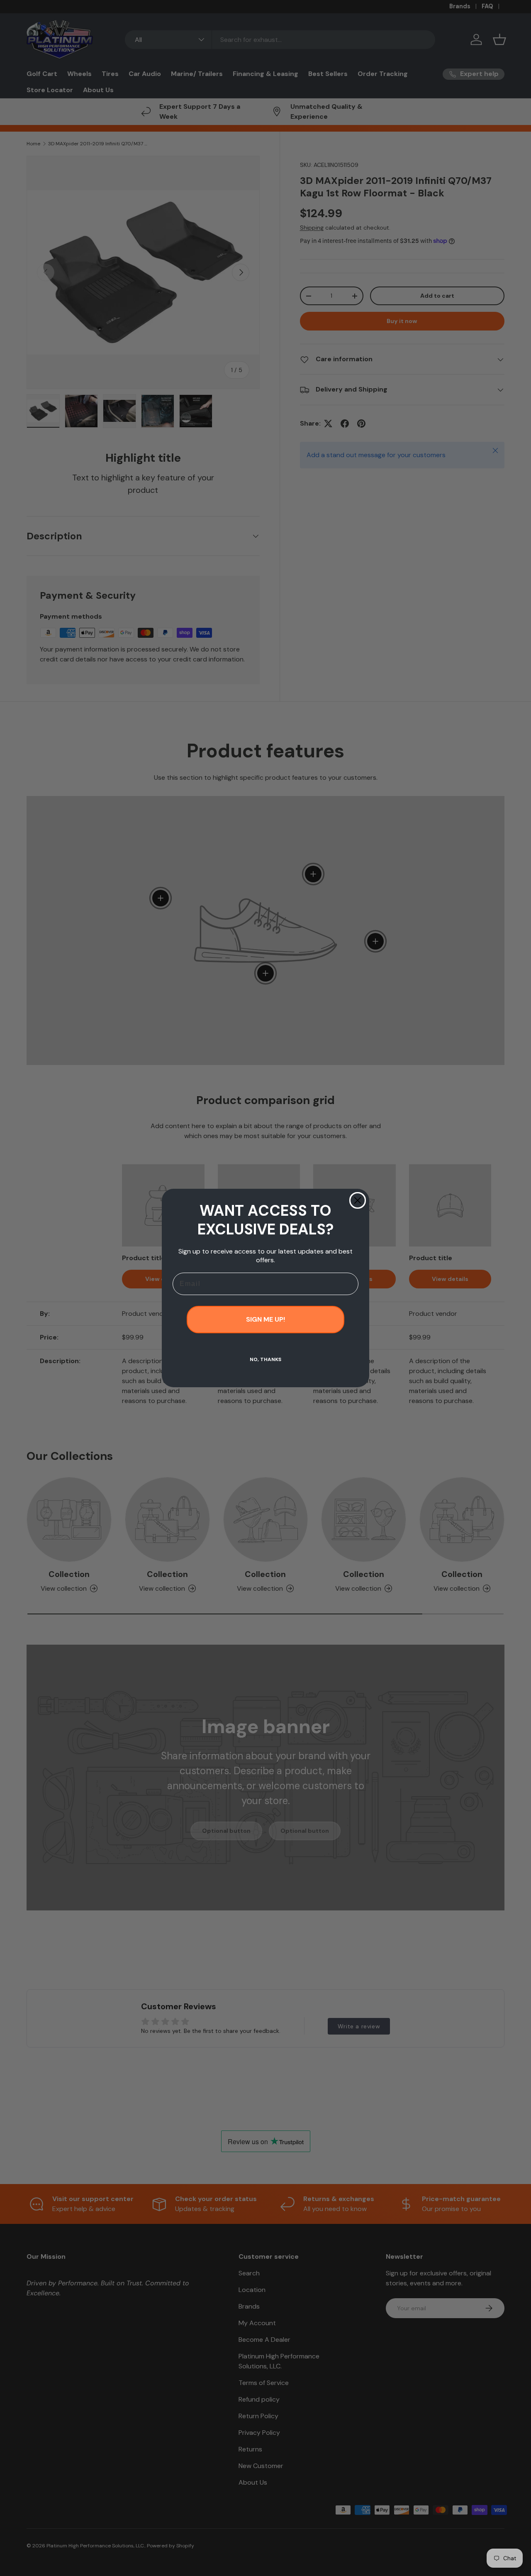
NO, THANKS (265, 1359)
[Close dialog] (358, 1200)
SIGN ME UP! (265, 1319)
